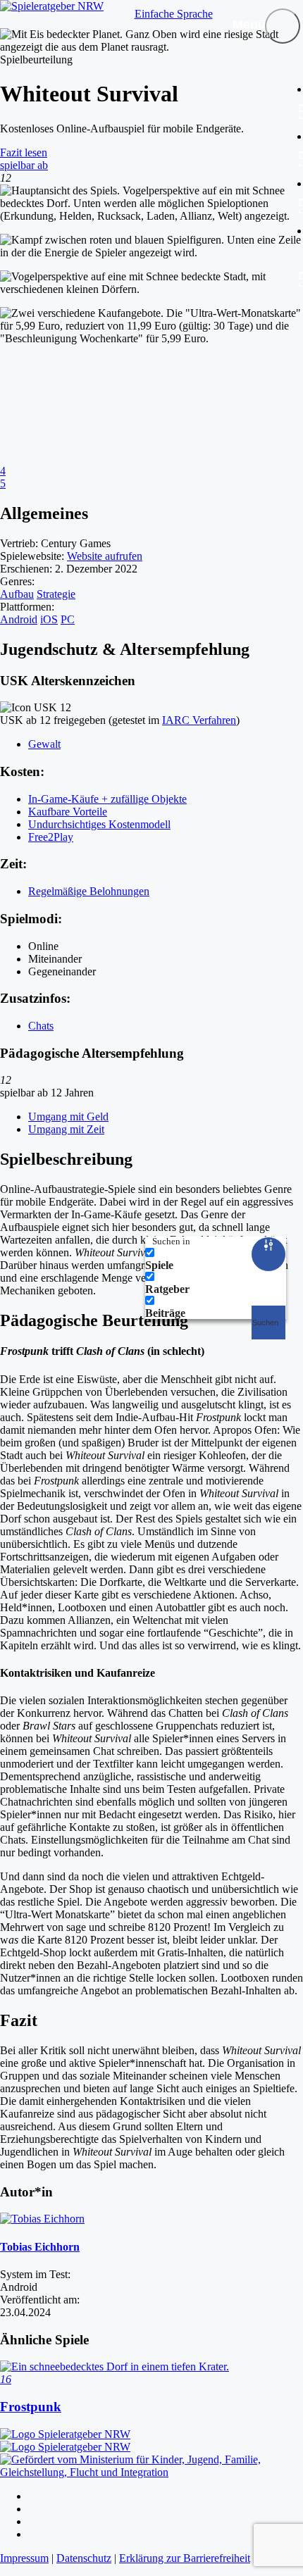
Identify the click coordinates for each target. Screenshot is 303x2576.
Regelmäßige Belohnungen (89, 891)
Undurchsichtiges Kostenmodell (99, 824)
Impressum (24, 2558)
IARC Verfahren (199, 720)
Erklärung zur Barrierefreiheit (185, 2558)
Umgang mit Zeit (66, 1129)
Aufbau (17, 594)
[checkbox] (216, 1259)
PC (68, 619)
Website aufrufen (105, 556)
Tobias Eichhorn (40, 2247)
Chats (41, 1026)
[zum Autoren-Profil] (42, 2219)
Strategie (56, 594)
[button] (283, 26)
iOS (49, 619)
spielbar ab (24, 165)
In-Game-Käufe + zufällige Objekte (107, 799)
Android (19, 619)
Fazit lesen (24, 152)
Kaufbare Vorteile (68, 812)
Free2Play (51, 837)
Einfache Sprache (174, 14)
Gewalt (44, 744)
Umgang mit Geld (68, 1117)
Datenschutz (84, 2558)
